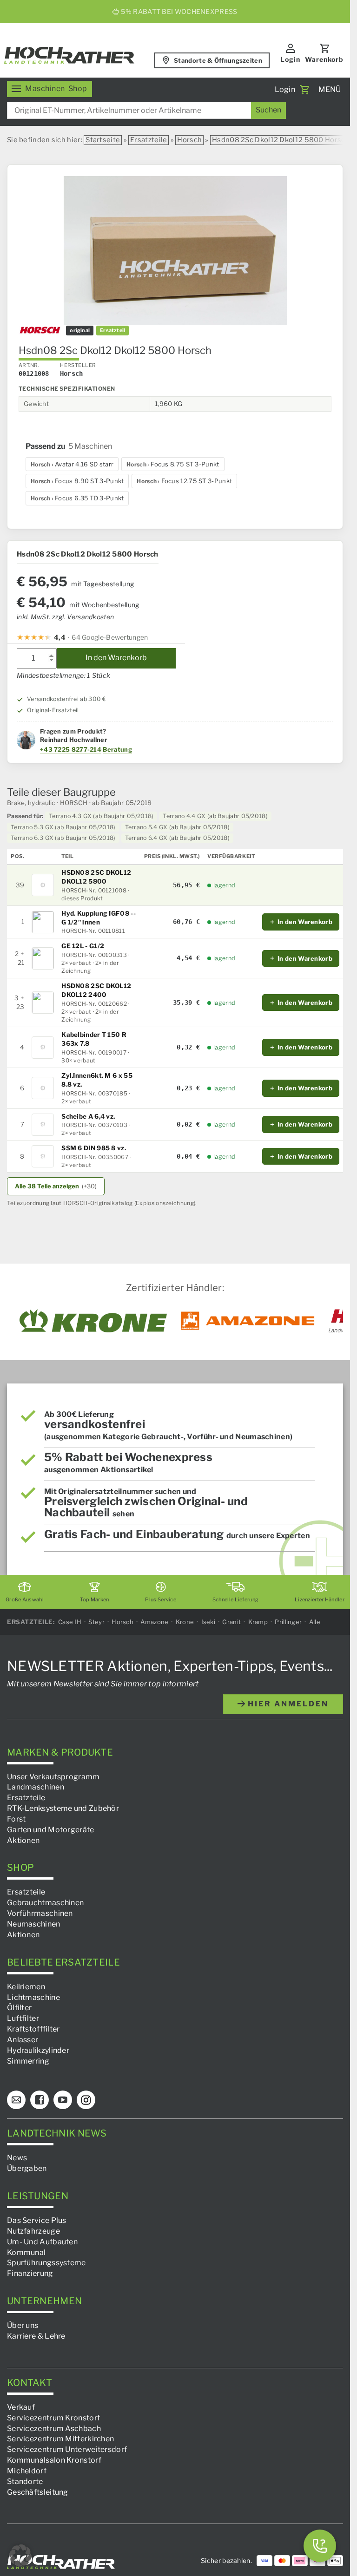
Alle (315, 1622)
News (17, 2158)
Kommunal (26, 2252)
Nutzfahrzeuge (33, 2231)
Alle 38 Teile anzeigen (56, 1186)
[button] (20, 2556)
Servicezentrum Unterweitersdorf (67, 2449)
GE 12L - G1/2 (83, 946)
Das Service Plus (37, 2220)
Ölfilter (19, 2008)
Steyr (96, 1622)
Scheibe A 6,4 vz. (88, 1116)
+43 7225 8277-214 (71, 749)
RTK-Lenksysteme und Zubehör (63, 1808)
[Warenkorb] (304, 90)
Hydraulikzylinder (38, 2050)
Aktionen (23, 1840)
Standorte (25, 2481)
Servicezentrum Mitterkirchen (60, 2439)
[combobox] (146, 110)
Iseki (208, 1622)
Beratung (117, 749)
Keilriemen (26, 1986)
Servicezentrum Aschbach (54, 2428)
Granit (231, 1622)
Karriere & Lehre (36, 2336)
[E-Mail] (16, 2100)
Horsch (189, 140)
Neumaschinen (34, 1924)
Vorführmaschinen (40, 1913)
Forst (17, 1819)
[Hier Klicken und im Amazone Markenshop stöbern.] (248, 1321)
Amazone (154, 1622)
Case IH (70, 1622)
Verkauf (21, 2407)
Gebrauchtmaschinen (45, 1903)
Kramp (258, 1622)
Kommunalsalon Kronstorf (54, 2460)
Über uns (23, 2325)
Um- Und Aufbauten (42, 2241)
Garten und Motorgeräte (51, 1829)
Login (290, 59)
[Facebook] (40, 2100)
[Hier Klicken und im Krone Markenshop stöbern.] (93, 1321)
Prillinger (288, 1622)
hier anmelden (287, 1703)
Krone (185, 1622)
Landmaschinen (36, 1787)
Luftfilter (23, 2018)
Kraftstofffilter (33, 2029)
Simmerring (28, 2061)
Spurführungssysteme (46, 2263)
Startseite (103, 140)
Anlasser (23, 2040)
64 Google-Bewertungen (110, 637)
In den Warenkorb (116, 658)
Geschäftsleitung (38, 2492)
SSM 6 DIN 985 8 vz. (94, 1148)
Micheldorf (27, 2471)
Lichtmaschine (33, 1997)
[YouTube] (63, 2100)
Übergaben (27, 2168)
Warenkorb (324, 59)
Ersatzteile (149, 140)
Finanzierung (30, 2273)
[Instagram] (86, 2100)
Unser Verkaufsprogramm (53, 1776)
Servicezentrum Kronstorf (53, 2417)
